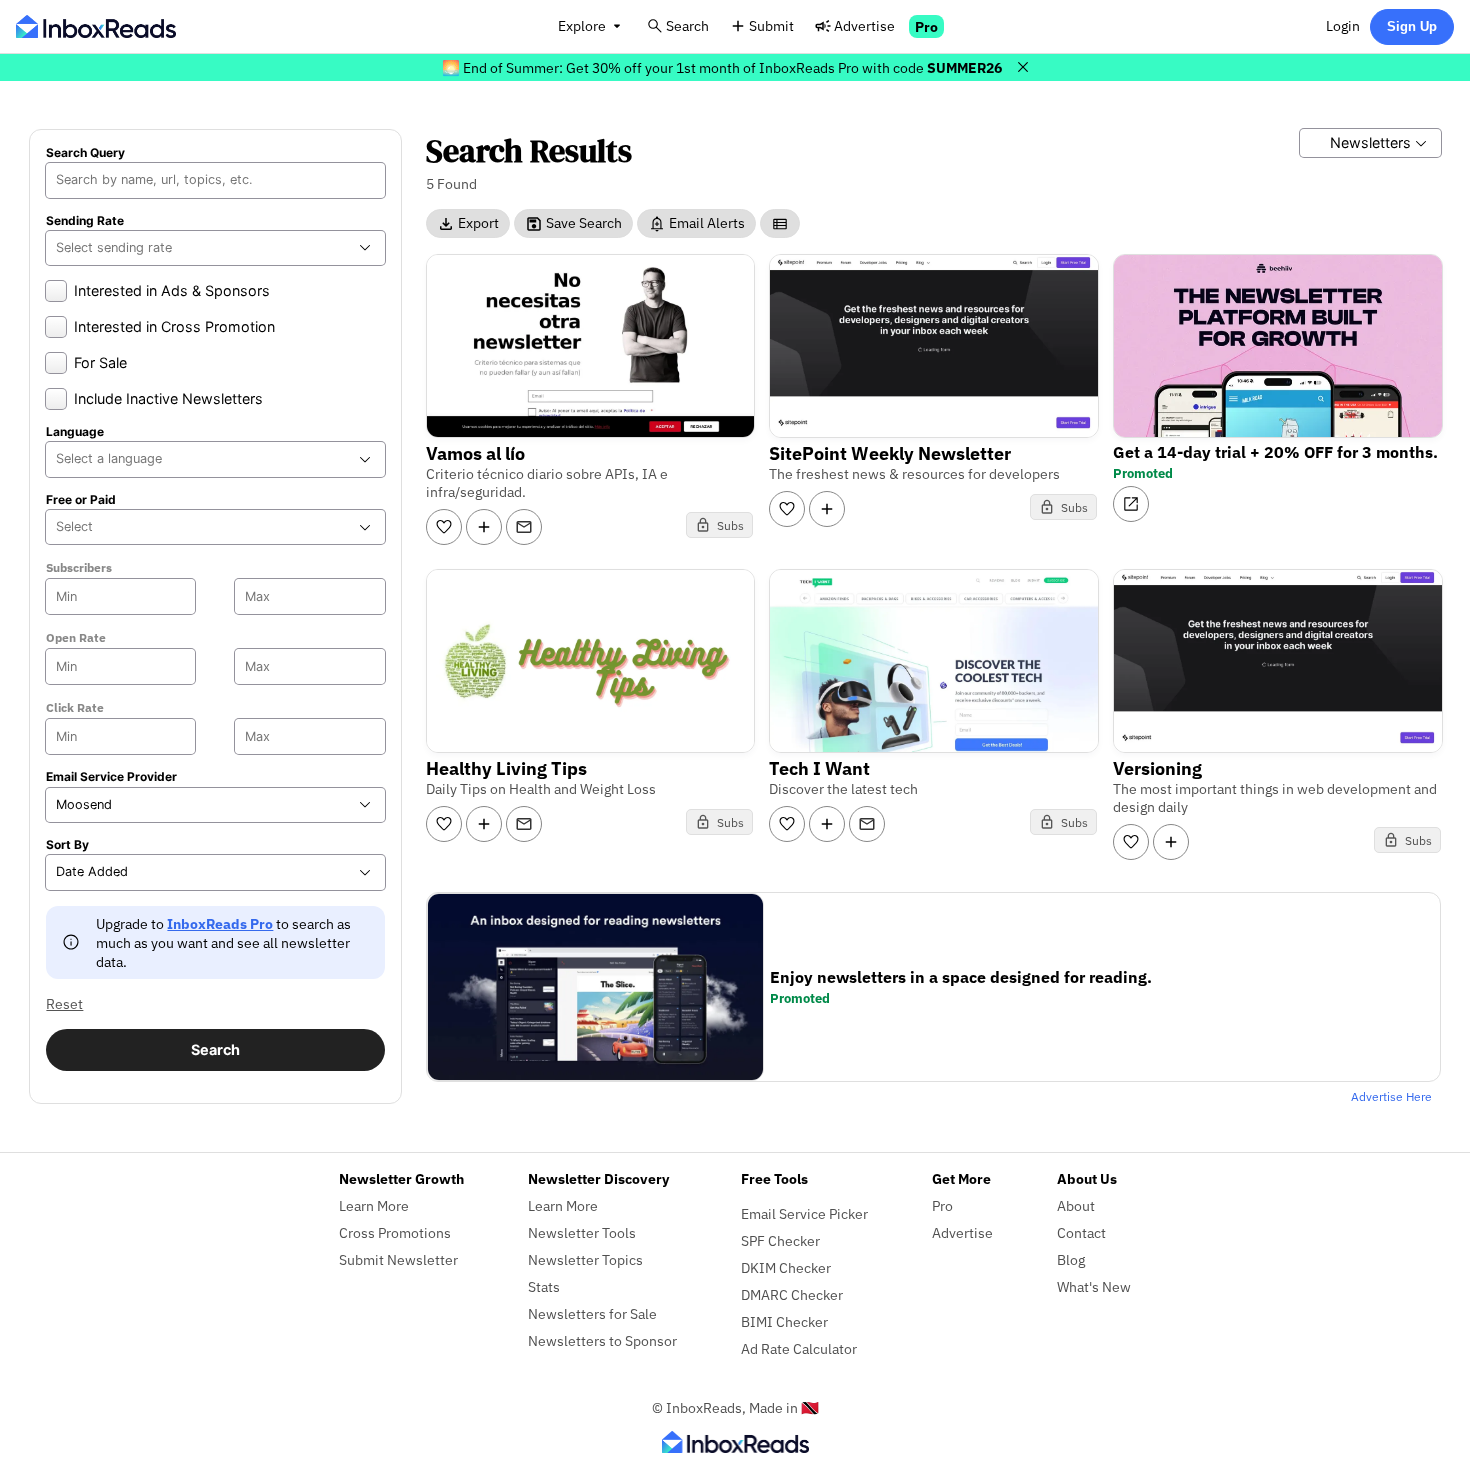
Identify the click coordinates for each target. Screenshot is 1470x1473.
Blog (1071, 1259)
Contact (1081, 1232)
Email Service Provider (111, 777)
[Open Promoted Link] (1131, 504)
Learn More (374, 1205)
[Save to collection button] (484, 527)
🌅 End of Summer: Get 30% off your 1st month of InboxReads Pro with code (722, 67)
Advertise (864, 25)
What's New (1094, 1286)
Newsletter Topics (585, 1259)
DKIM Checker (786, 1267)
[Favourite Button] (444, 527)
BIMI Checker (784, 1321)
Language (75, 432)
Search (687, 25)
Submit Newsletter (398, 1259)
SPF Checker (780, 1240)
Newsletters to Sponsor (602, 1340)
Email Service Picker (804, 1213)
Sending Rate (85, 221)
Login (1343, 25)
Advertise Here (1391, 1096)
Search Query (85, 153)
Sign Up (1412, 26)
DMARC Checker (792, 1294)
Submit (771, 25)
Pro (926, 26)
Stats (544, 1286)
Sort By (67, 845)
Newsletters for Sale (592, 1313)
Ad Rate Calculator (799, 1348)
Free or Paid (81, 500)
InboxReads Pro (220, 923)
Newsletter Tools (582, 1232)
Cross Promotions (395, 1232)
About (1076, 1205)
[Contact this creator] (524, 527)
